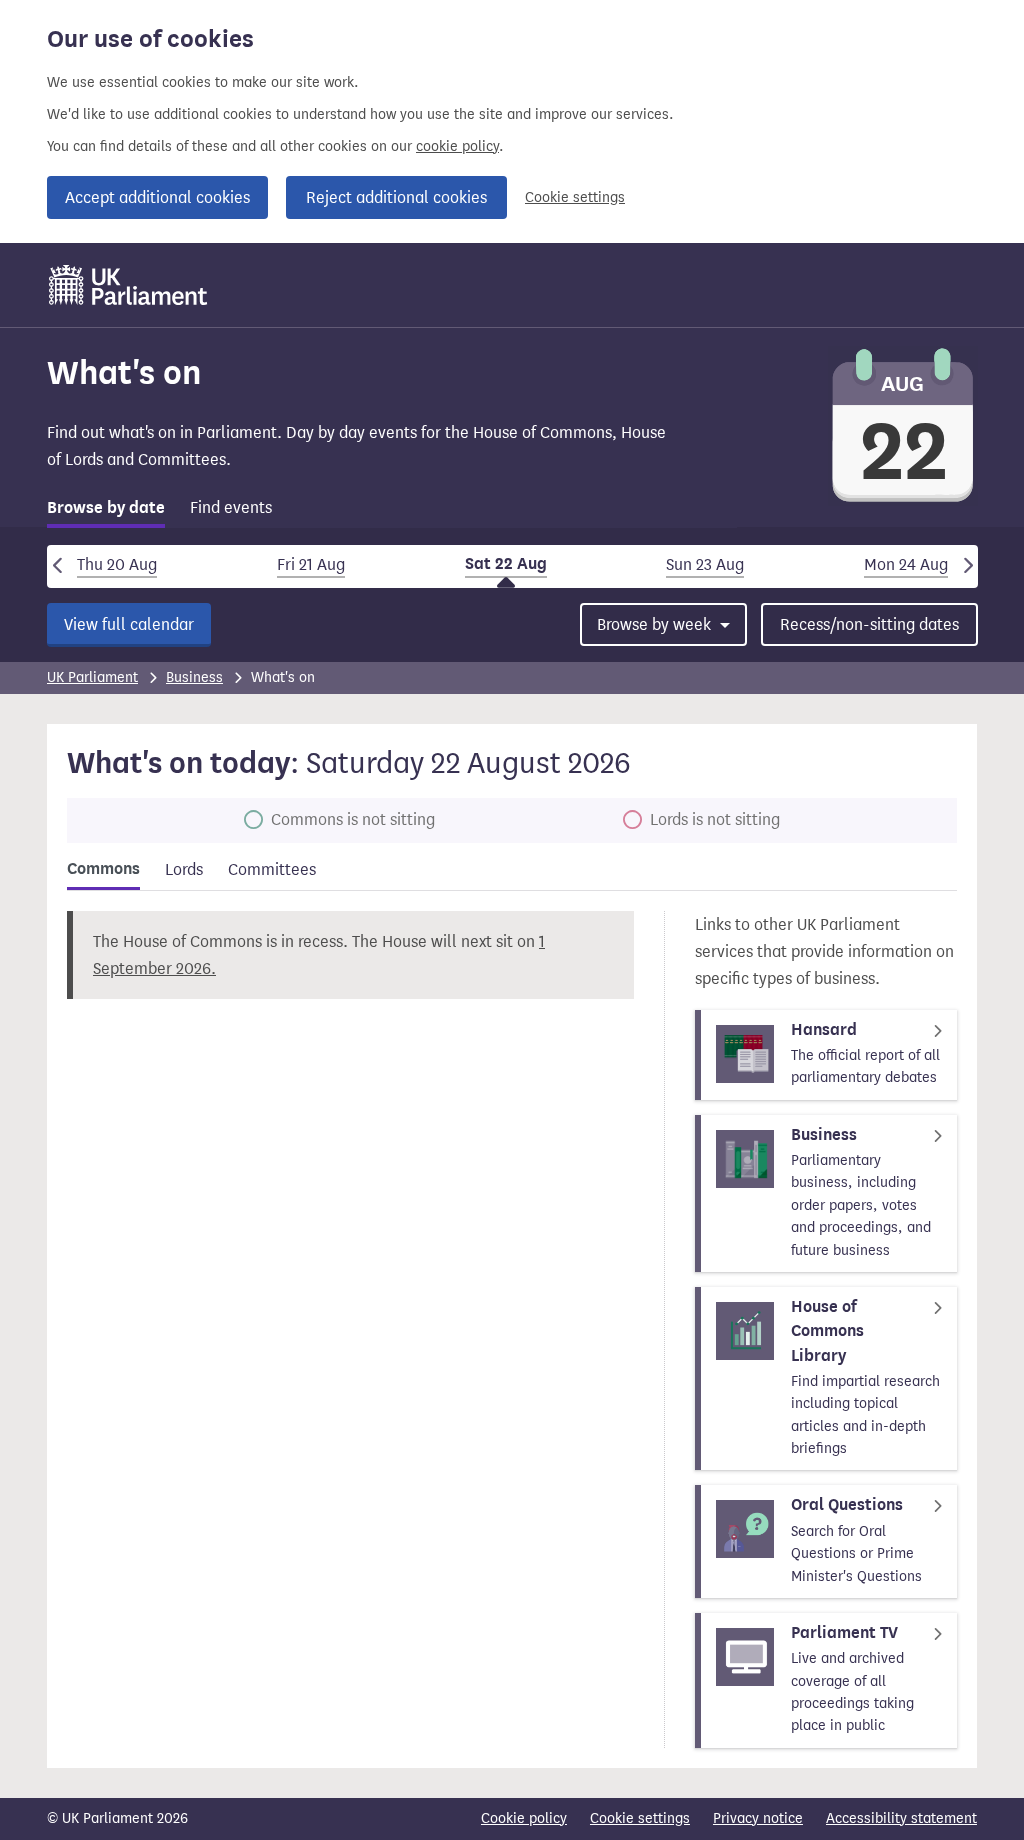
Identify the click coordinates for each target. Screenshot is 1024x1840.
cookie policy (457, 146)
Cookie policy (524, 1818)
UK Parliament (92, 677)
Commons (103, 869)
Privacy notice (758, 1818)
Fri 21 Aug (311, 564)
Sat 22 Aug (506, 564)
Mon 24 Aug (906, 564)
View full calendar (129, 624)
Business (194, 677)
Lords (184, 869)
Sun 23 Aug (705, 564)
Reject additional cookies (396, 197)
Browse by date (106, 508)
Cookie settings (575, 197)
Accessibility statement (901, 1818)
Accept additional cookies (157, 197)
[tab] (106, 511)
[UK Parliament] (128, 285)
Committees (272, 869)
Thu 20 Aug (117, 564)
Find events (231, 507)
